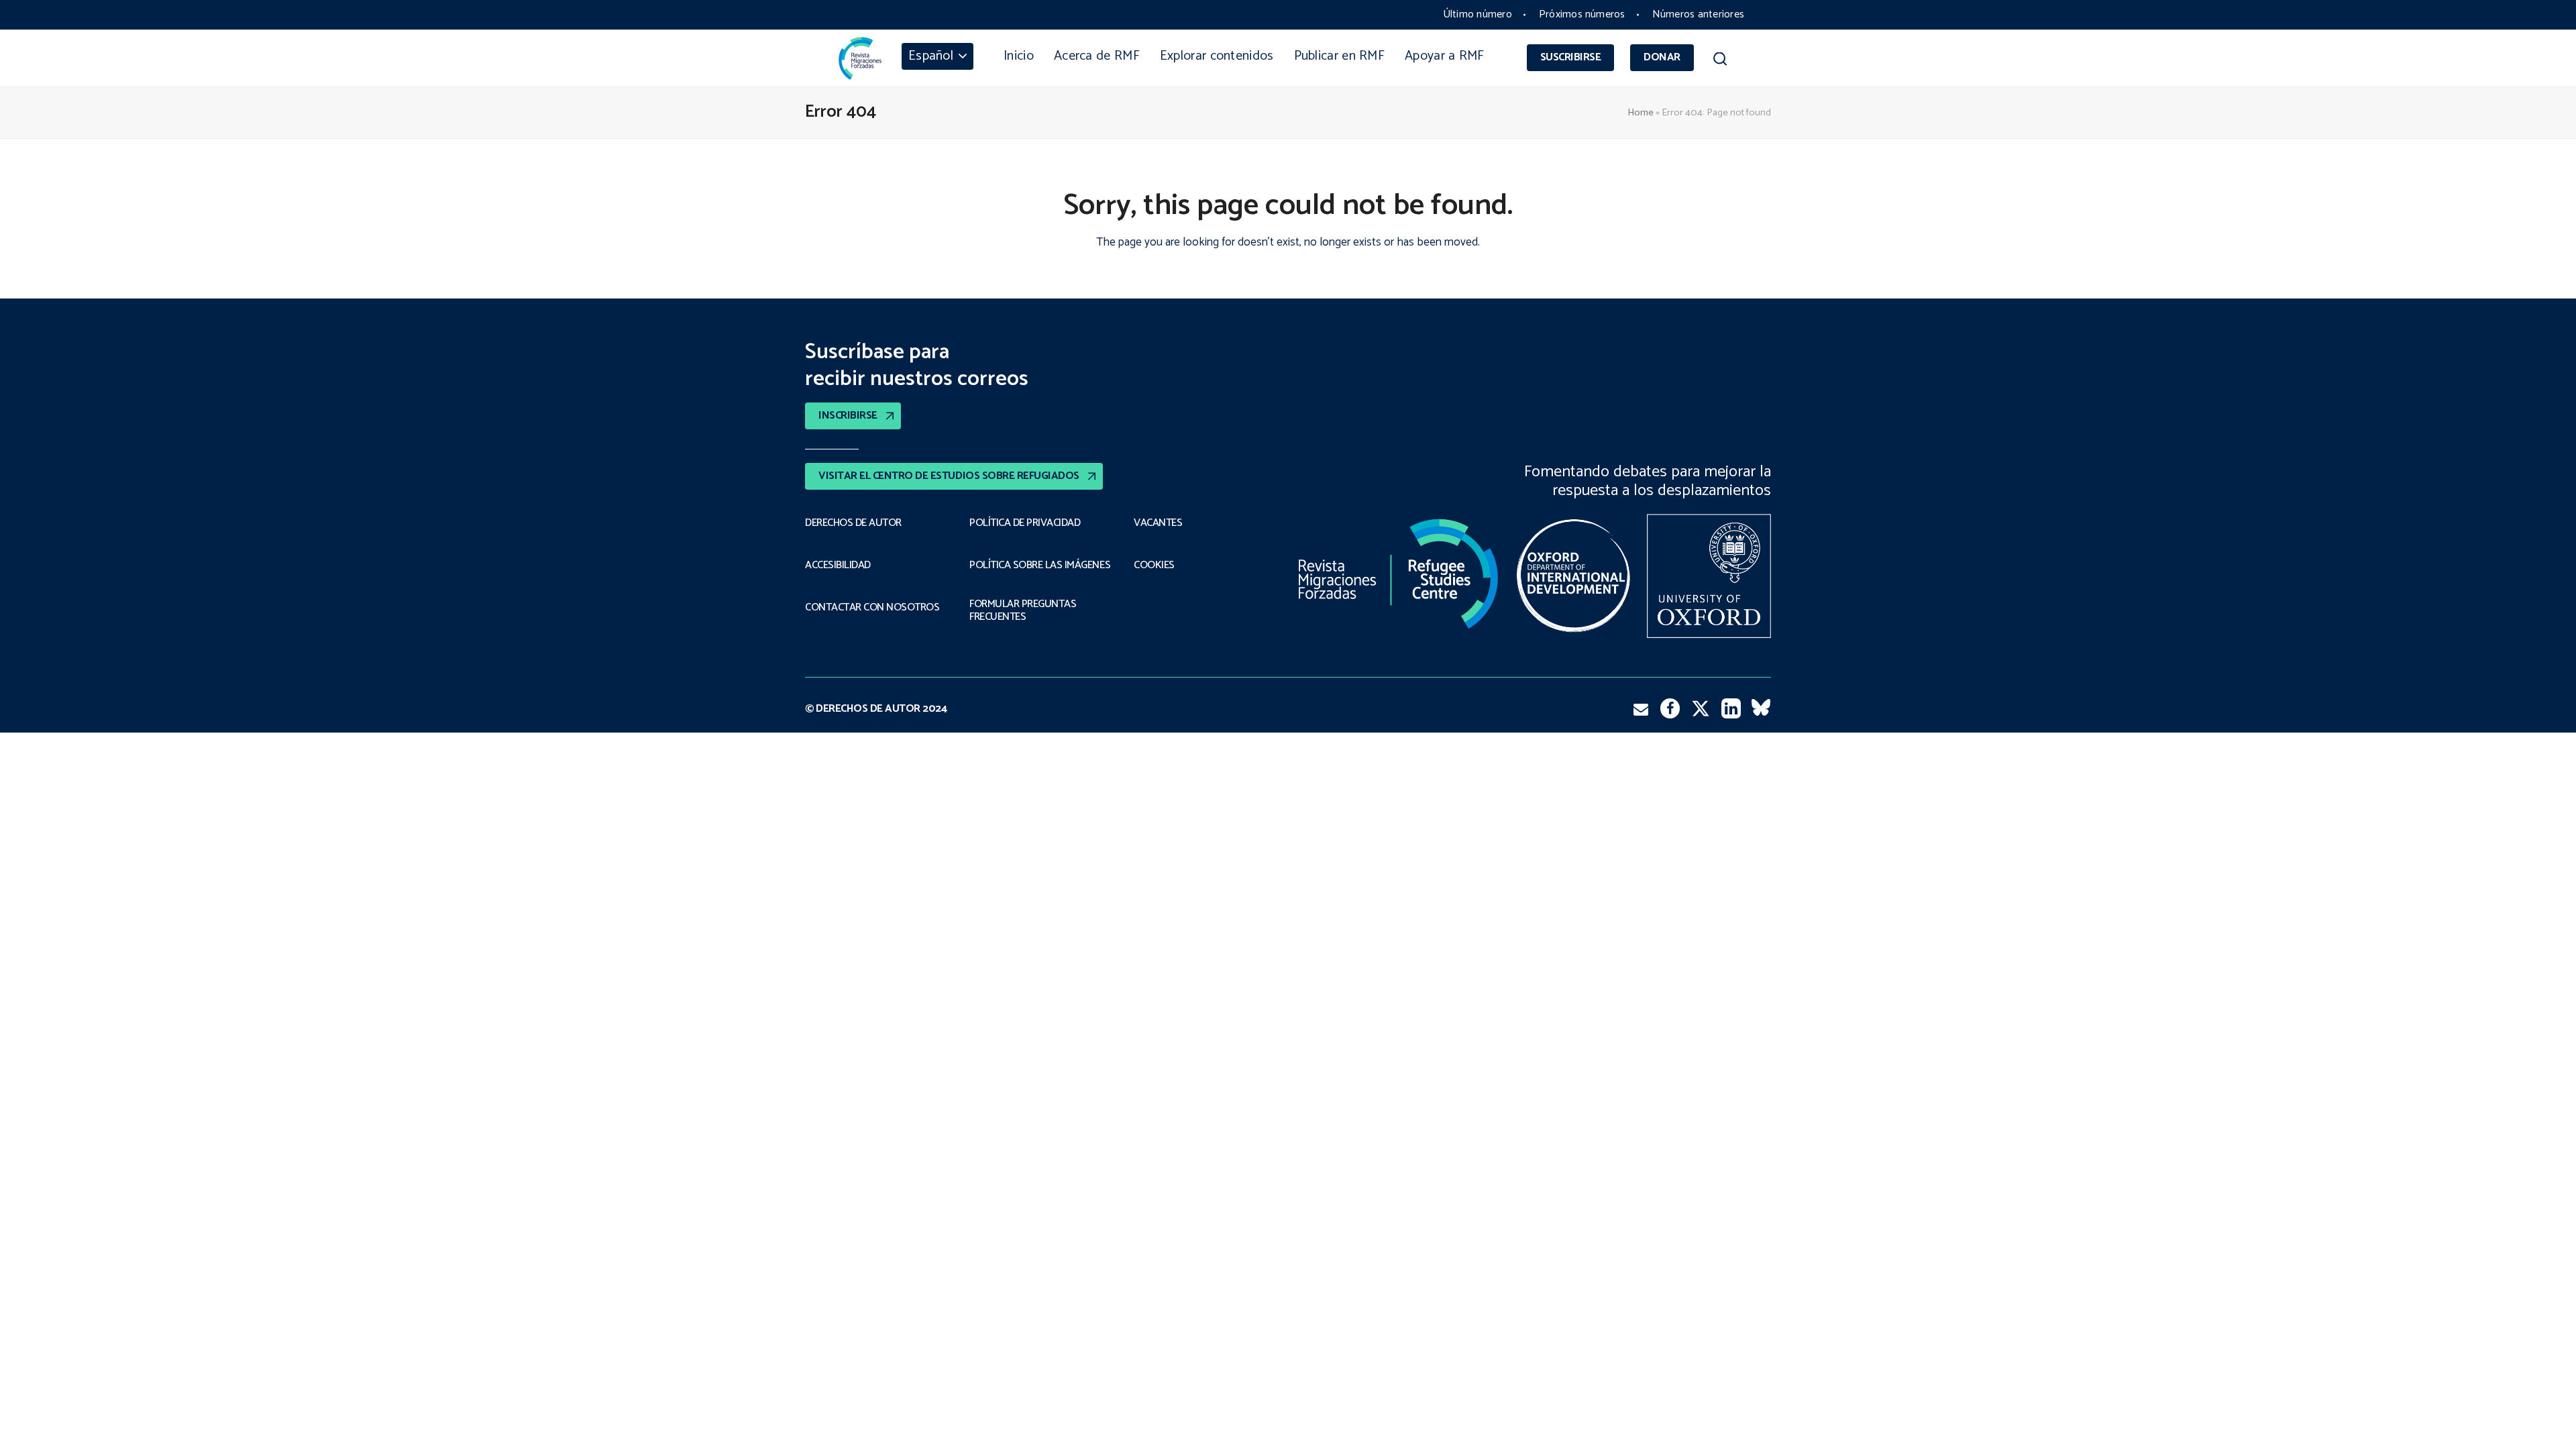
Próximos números (1582, 14)
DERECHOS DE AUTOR (853, 523)
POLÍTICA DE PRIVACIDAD (1025, 523)
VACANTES (1158, 523)
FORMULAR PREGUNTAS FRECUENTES (1023, 611)
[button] (1720, 61)
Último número (1478, 14)
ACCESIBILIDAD (838, 566)
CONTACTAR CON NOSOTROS (872, 608)
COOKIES (1154, 566)
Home (1641, 113)
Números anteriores (1698, 14)
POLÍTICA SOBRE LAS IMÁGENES (1040, 566)
